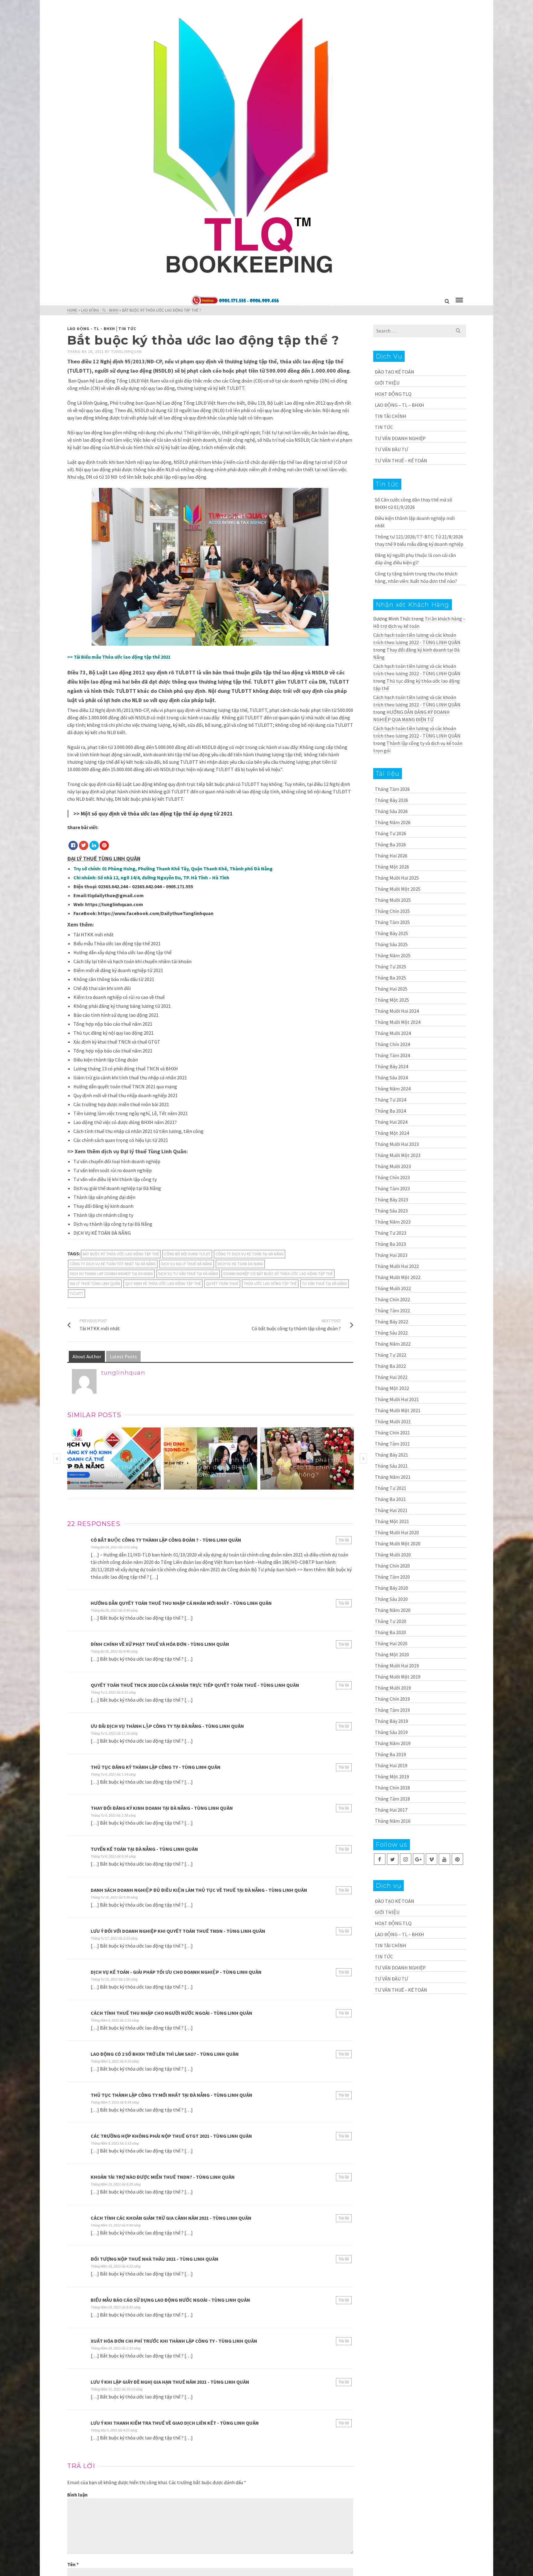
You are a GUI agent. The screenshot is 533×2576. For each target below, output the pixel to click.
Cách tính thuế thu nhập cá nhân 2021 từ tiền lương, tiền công (138, 1131)
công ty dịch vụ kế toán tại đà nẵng (250, 1254)
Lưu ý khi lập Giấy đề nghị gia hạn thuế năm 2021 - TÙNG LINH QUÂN (170, 2382)
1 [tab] (184, 1486)
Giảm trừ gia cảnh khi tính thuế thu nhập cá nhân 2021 (130, 1077)
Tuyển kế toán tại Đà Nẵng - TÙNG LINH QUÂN (144, 1849)
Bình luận (77, 2495)
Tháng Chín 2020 (392, 1566)
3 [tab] (199, 1486)
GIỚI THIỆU (387, 383)
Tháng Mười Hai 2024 (397, 1011)
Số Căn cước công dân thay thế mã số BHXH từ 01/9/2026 (413, 503)
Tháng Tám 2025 (392, 922)
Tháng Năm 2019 (393, 1743)
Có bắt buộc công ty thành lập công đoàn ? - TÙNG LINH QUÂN (166, 1540)
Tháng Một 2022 (392, 1388)
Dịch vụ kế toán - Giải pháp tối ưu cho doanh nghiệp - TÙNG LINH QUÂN (176, 1972)
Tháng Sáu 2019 (391, 1732)
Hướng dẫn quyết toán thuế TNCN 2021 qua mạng (125, 1086)
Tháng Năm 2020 (393, 1610)
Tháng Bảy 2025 (391, 933)
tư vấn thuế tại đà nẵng (324, 1284)
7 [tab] (229, 1486)
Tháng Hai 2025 (391, 989)
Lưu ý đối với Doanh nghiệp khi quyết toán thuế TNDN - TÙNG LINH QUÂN (178, 1931)
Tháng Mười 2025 (393, 900)
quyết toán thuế (222, 1284)
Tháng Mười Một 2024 (398, 1022)
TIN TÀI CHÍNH (390, 416)
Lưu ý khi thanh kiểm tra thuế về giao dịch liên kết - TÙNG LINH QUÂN (175, 2423)
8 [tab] (236, 1486)
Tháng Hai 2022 (391, 1377)
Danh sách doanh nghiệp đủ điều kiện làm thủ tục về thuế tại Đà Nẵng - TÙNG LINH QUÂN (199, 1890)
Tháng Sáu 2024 (391, 1077)
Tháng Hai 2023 (391, 1255)
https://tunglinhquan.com (114, 904)
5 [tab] (214, 1486)
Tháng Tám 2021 (392, 1444)
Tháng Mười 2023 (393, 1166)
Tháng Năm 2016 (393, 1821)
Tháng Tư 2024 (390, 1100)
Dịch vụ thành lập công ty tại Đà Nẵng (113, 1224)
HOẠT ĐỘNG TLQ (393, 394)
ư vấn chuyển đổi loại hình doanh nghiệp (118, 1161)
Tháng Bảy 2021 (391, 1455)
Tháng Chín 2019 (392, 1699)
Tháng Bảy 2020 (391, 1588)
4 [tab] (206, 1486)
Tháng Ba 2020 (390, 1632)
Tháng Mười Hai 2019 (397, 1666)
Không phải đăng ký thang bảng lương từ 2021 (122, 1006)
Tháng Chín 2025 (392, 911)
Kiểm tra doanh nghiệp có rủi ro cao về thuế (119, 997)
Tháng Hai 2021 (391, 1510)
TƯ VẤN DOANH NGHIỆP (400, 438)
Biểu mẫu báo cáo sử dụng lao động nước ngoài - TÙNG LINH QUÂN (170, 2300)
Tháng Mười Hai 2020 (397, 1532)
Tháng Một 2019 (392, 1777)
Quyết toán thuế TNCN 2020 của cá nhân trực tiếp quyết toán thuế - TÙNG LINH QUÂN (195, 1685)
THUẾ (90, 859)
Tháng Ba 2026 (390, 844)
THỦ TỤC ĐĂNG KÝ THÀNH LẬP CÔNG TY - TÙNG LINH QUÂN (156, 1767)
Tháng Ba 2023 (390, 1244)
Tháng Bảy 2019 (391, 1721)
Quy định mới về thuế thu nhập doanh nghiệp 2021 (126, 1095)
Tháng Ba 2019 (390, 1754)
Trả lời (344, 1540)
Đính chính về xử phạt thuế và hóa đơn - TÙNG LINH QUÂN (160, 1644)
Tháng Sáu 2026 (391, 811)
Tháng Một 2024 (392, 1133)
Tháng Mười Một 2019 (398, 1677)
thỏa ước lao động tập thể (270, 1284)
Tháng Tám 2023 (392, 1188)
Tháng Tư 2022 (390, 1355)
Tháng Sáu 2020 (391, 1599)
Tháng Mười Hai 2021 (397, 1399)
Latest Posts (123, 1356)
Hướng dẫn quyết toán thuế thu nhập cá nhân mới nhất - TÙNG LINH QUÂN (181, 1603)
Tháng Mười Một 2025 (398, 889)
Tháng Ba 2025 (390, 978)
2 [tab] (192, 1486)
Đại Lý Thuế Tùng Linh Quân (95, 1284)
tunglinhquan (126, 352)
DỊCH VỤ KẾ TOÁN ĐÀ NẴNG (102, 1233)
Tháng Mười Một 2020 (398, 1544)
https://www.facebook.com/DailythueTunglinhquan (156, 913)
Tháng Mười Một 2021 (398, 1410)
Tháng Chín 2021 (392, 1433)
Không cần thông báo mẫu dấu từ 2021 (114, 979)
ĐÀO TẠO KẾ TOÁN (395, 372)
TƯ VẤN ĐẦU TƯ (391, 449)
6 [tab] (221, 1486)
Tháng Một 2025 (392, 1000)
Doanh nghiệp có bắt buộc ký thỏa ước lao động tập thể (278, 1274)
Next (363, 1458)
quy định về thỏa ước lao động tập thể (163, 1284)
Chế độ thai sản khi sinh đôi (102, 988)
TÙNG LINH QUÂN (119, 859)
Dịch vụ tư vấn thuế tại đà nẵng (188, 1274)
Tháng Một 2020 (392, 1654)
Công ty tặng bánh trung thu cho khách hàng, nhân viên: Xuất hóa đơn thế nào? (416, 577)
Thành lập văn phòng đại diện (104, 1197)
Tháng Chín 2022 (392, 1299)
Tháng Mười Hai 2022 (397, 1266)
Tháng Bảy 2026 (391, 800)
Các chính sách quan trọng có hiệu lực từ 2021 (121, 1140)
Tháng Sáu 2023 (391, 1211)
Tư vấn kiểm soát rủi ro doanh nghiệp (113, 1170)
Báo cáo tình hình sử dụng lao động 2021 (116, 1015)
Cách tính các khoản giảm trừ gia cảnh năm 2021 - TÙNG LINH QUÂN (171, 2218)
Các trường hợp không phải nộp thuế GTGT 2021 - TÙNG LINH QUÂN (171, 2136)
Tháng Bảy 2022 (391, 1322)
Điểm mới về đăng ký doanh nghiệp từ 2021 (118, 970)
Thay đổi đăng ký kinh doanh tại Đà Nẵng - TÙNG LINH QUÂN (162, 1808)
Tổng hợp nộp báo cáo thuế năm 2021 (113, 1024)
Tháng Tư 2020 (390, 1621)
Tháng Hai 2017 (391, 1810)
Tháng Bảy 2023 (391, 1200)
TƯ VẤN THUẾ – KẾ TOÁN (401, 460)
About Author (87, 1356)
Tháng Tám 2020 (392, 1577)
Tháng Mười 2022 (393, 1288)
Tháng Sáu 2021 (391, 1466)
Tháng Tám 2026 (392, 789)
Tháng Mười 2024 (393, 1033)
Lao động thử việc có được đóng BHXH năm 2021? (125, 1122)
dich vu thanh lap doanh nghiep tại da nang (111, 1274)
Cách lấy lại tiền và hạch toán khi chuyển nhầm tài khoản (132, 961)
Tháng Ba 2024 (390, 1111)
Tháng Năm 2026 (393, 822)
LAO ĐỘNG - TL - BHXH (91, 329)
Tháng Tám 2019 (392, 1710)
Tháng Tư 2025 (390, 967)
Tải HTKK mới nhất (94, 934)
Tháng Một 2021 (392, 1521)
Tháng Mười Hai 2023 (397, 1144)
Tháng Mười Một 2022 (398, 1277)
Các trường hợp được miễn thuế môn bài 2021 (121, 1104)
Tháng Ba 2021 (390, 1499)
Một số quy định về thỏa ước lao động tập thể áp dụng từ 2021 (156, 814)
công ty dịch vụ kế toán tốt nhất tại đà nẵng (113, 1264)
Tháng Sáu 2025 (391, 944)
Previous (57, 1458)
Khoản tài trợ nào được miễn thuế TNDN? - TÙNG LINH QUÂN (163, 2177)
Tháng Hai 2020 (391, 1643)
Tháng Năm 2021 (393, 1477)
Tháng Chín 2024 (392, 1044)
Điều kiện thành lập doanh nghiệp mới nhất (415, 522)
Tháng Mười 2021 (393, 1421)
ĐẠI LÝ (75, 859)
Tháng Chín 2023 (392, 1177)
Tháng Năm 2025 (393, 955)
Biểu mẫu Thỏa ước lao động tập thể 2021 (126, 657)
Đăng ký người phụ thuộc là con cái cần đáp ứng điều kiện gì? (415, 559)
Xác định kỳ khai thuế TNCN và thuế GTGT (117, 1042)
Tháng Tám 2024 (392, 1055)
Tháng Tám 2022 (392, 1310)
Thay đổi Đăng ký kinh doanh (103, 1206)
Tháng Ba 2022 (390, 1366)
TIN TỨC (127, 329)
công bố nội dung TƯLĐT (187, 1254)
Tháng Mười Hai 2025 (397, 878)
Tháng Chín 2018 (392, 1788)
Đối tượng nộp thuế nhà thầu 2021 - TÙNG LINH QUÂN (155, 2259)
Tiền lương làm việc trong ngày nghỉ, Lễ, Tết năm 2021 (131, 1113)
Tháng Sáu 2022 (391, 1333)
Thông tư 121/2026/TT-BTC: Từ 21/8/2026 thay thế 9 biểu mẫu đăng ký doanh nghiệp (419, 540)
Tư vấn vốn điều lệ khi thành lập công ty (115, 1179)
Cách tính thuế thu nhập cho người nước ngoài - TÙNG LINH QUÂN (171, 2013)
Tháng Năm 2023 (393, 1222)
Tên (73, 2564)
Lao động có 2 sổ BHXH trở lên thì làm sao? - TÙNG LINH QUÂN (165, 2054)
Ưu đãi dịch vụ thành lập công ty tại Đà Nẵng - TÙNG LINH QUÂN (167, 1726)
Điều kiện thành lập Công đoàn (106, 1060)
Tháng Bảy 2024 (391, 1066)
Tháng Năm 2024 (393, 1089)
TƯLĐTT (76, 1293)
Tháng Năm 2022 (393, 1344)
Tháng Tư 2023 (390, 1233)
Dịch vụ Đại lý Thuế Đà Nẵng (187, 1264)
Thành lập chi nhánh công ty (103, 1215)
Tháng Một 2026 (392, 867)
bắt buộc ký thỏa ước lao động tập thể (121, 1254)
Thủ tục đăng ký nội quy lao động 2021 (114, 1033)
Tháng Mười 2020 (393, 1555)
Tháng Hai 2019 (391, 1765)
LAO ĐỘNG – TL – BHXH (399, 405)
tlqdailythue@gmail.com (116, 895)
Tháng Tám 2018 (392, 1799)
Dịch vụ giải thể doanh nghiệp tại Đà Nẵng (117, 1188)
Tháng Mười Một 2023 (398, 1155)
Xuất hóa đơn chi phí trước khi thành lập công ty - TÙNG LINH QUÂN (174, 2341)
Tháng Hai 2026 (391, 856)
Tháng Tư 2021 (390, 1488)
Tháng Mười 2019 (393, 1688)
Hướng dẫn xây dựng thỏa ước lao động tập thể (122, 952)
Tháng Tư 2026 (390, 833)
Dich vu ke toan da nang (240, 1264)
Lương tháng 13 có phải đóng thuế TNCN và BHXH (126, 1069)
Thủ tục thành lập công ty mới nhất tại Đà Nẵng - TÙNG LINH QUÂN (171, 2095)
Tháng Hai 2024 (391, 1122)
